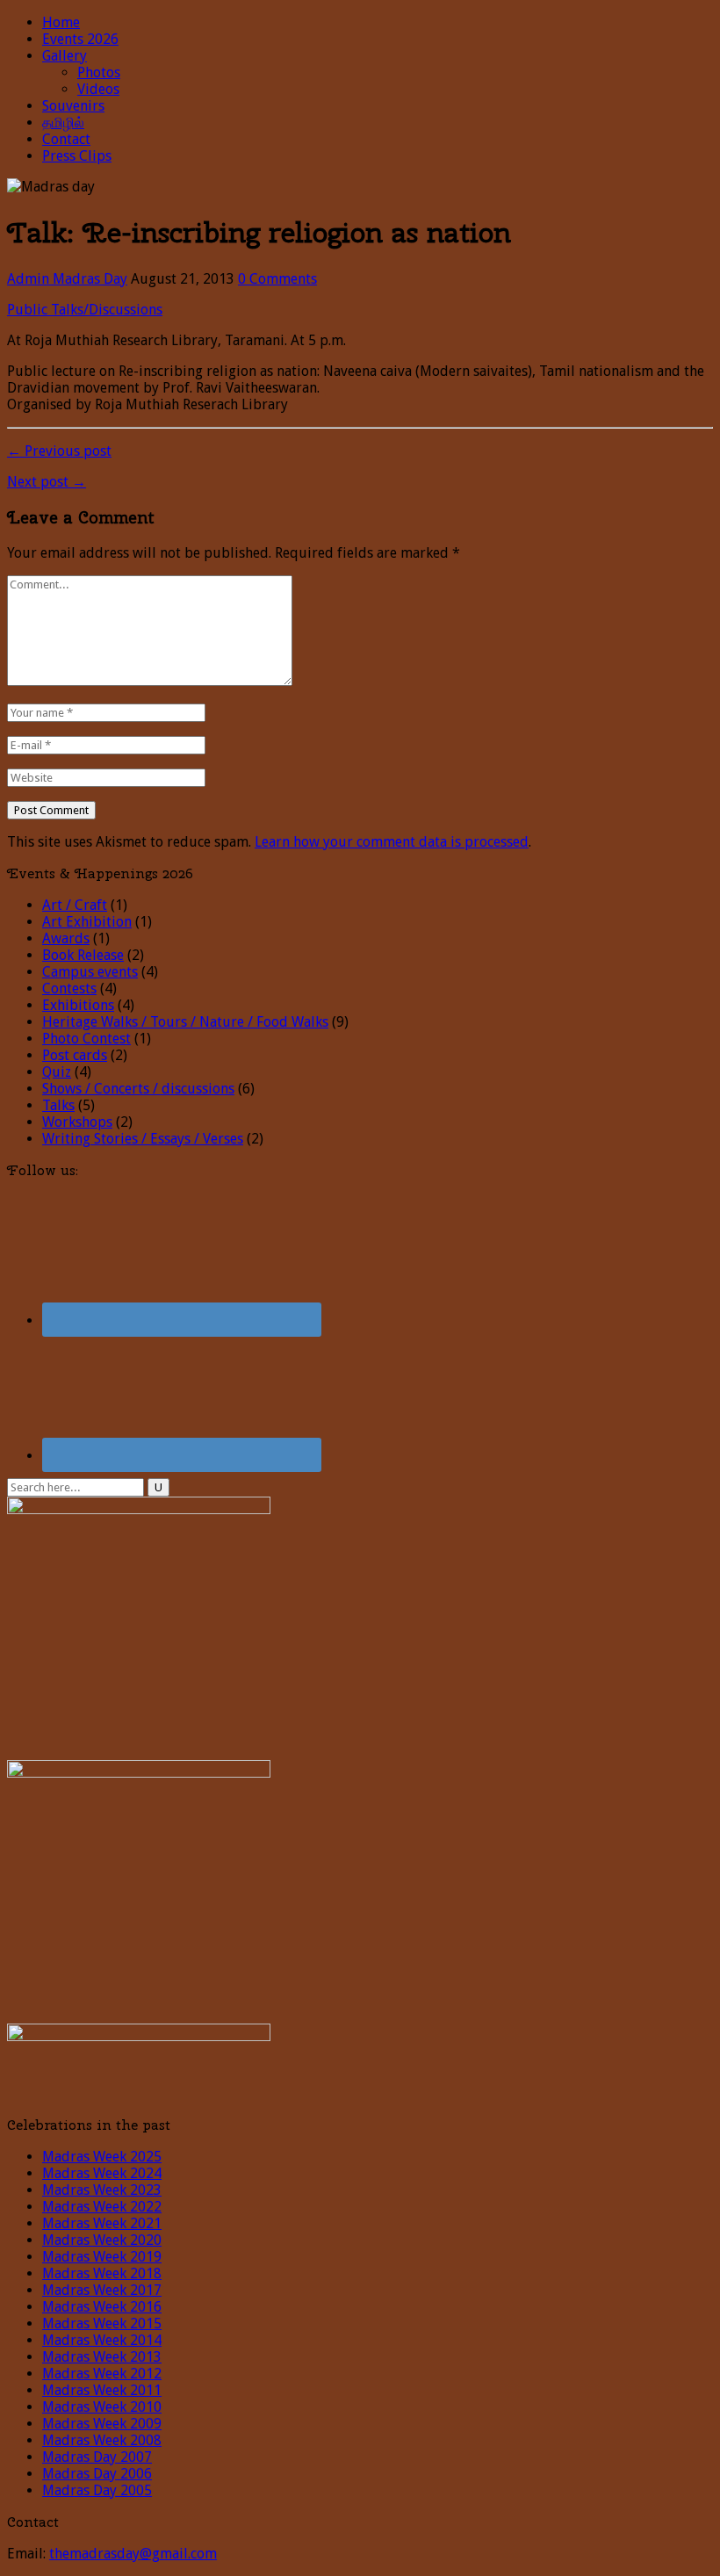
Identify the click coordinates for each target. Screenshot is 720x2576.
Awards (66, 938)
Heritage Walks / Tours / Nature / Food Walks (185, 1022)
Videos (98, 89)
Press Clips (77, 156)
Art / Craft (75, 905)
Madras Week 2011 (102, 2390)
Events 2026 (80, 39)
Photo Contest (86, 1039)
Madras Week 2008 (102, 2440)
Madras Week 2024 (102, 2173)
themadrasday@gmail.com (133, 2554)
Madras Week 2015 (102, 2323)
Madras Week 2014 (102, 2340)
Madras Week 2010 (102, 2407)
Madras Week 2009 (102, 2424)
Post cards (75, 1055)
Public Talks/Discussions (85, 310)
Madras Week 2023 (102, 2190)
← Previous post (59, 451)
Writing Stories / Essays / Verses (143, 1139)
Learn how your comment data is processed (392, 842)
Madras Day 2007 (97, 2457)
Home (61, 22)
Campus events (90, 972)
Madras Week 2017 (102, 2290)
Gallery (65, 56)
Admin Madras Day (67, 279)
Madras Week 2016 (102, 2307)
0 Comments (277, 279)
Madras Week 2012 (102, 2374)
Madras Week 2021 (102, 2223)
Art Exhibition (87, 922)
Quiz (57, 1072)
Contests (69, 989)
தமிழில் (63, 123)
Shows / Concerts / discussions (138, 1089)
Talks (58, 1105)
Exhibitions (78, 1005)
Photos (99, 72)
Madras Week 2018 (102, 2273)
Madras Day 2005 (97, 2490)
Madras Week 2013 (102, 2357)
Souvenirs (73, 106)
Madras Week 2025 (102, 2157)
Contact (66, 139)
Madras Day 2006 (97, 2474)
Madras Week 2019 (102, 2257)
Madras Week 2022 (102, 2207)
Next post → (47, 482)
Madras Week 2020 (102, 2240)
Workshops (77, 1122)
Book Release (83, 955)
